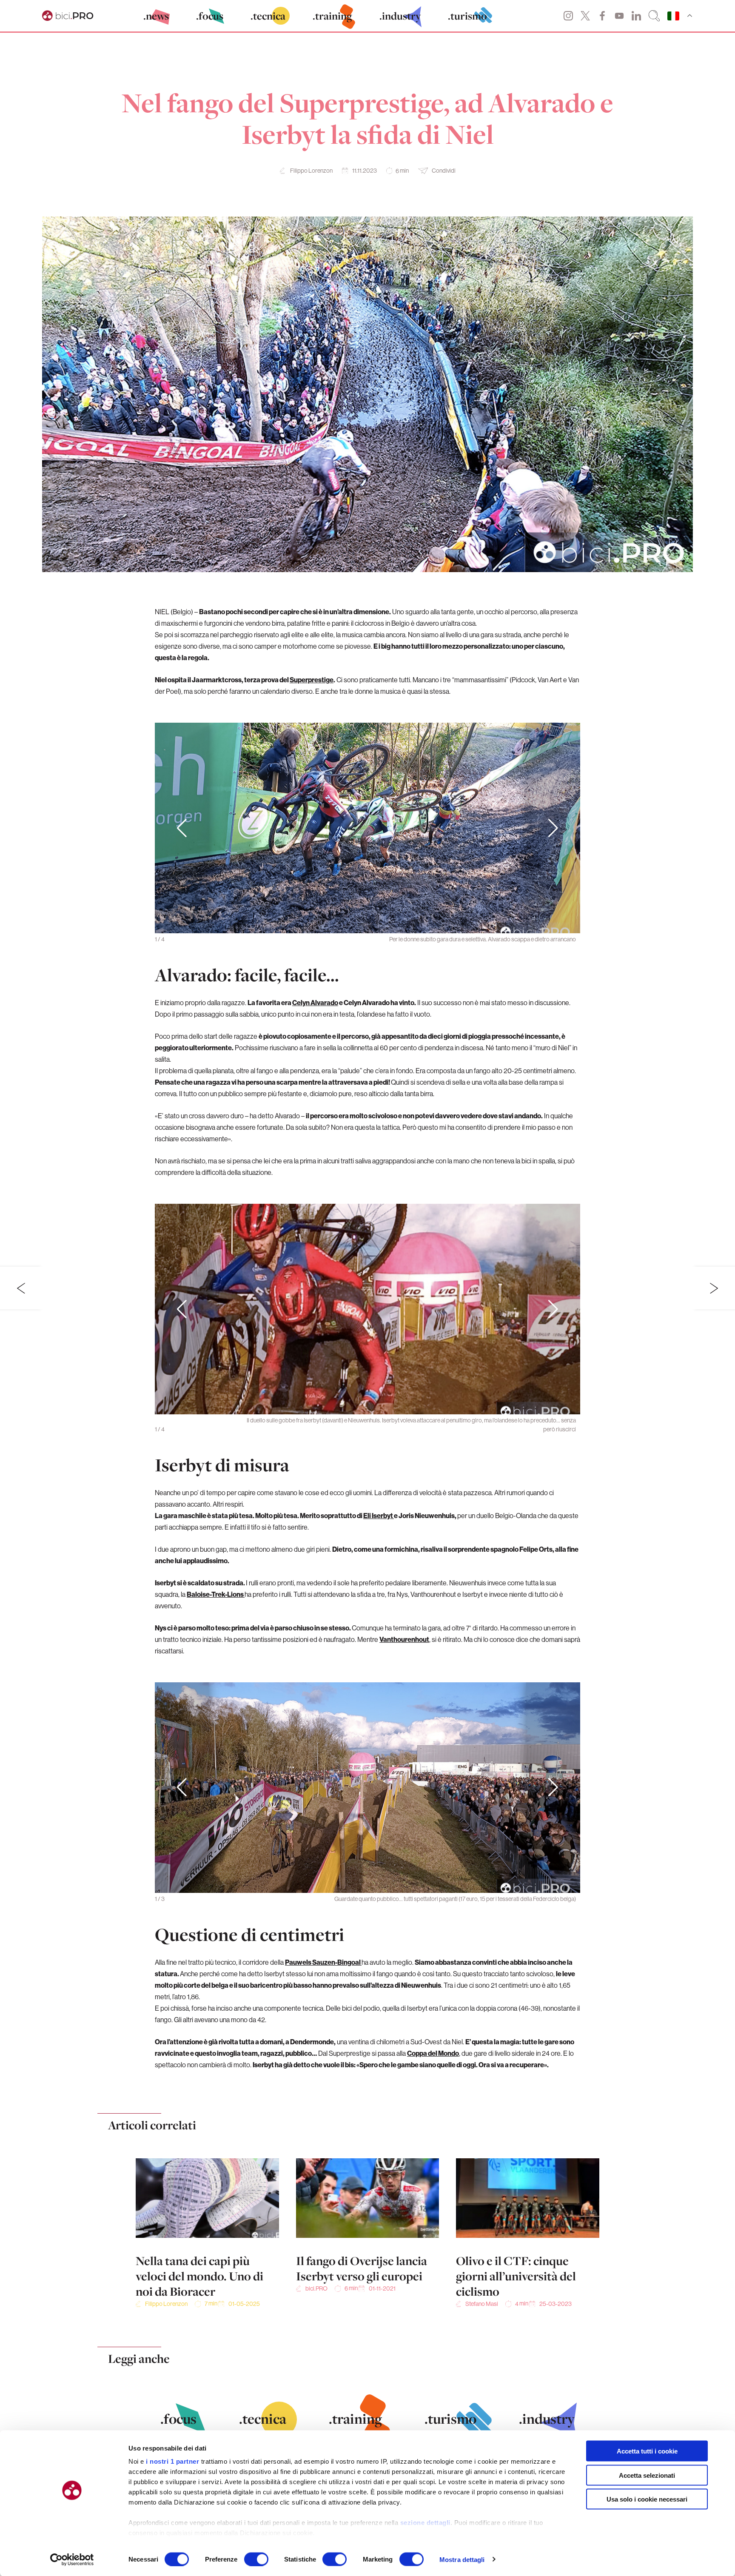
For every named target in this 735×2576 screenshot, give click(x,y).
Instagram (568, 16)
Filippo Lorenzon (311, 171)
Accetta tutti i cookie (647, 2451)
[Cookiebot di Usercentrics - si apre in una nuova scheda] (72, 2559)
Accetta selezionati (647, 2475)
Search (654, 16)
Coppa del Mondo (433, 2053)
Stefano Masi (482, 2304)
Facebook (602, 16)
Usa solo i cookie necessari (647, 2499)
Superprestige (312, 680)
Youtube (619, 16)
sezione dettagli (425, 2523)
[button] (553, 828)
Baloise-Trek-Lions (216, 1594)
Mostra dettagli (462, 2559)
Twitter (585, 16)
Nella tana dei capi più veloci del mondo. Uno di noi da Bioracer (199, 2276)
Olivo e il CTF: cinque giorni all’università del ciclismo (516, 2276)
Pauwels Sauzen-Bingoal (323, 1962)
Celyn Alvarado (315, 1003)
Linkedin (636, 16)
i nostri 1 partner (172, 2461)
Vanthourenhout (404, 1639)
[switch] (256, 2559)
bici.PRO (316, 2288)
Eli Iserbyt (379, 1516)
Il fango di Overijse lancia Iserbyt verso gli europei (362, 2268)
